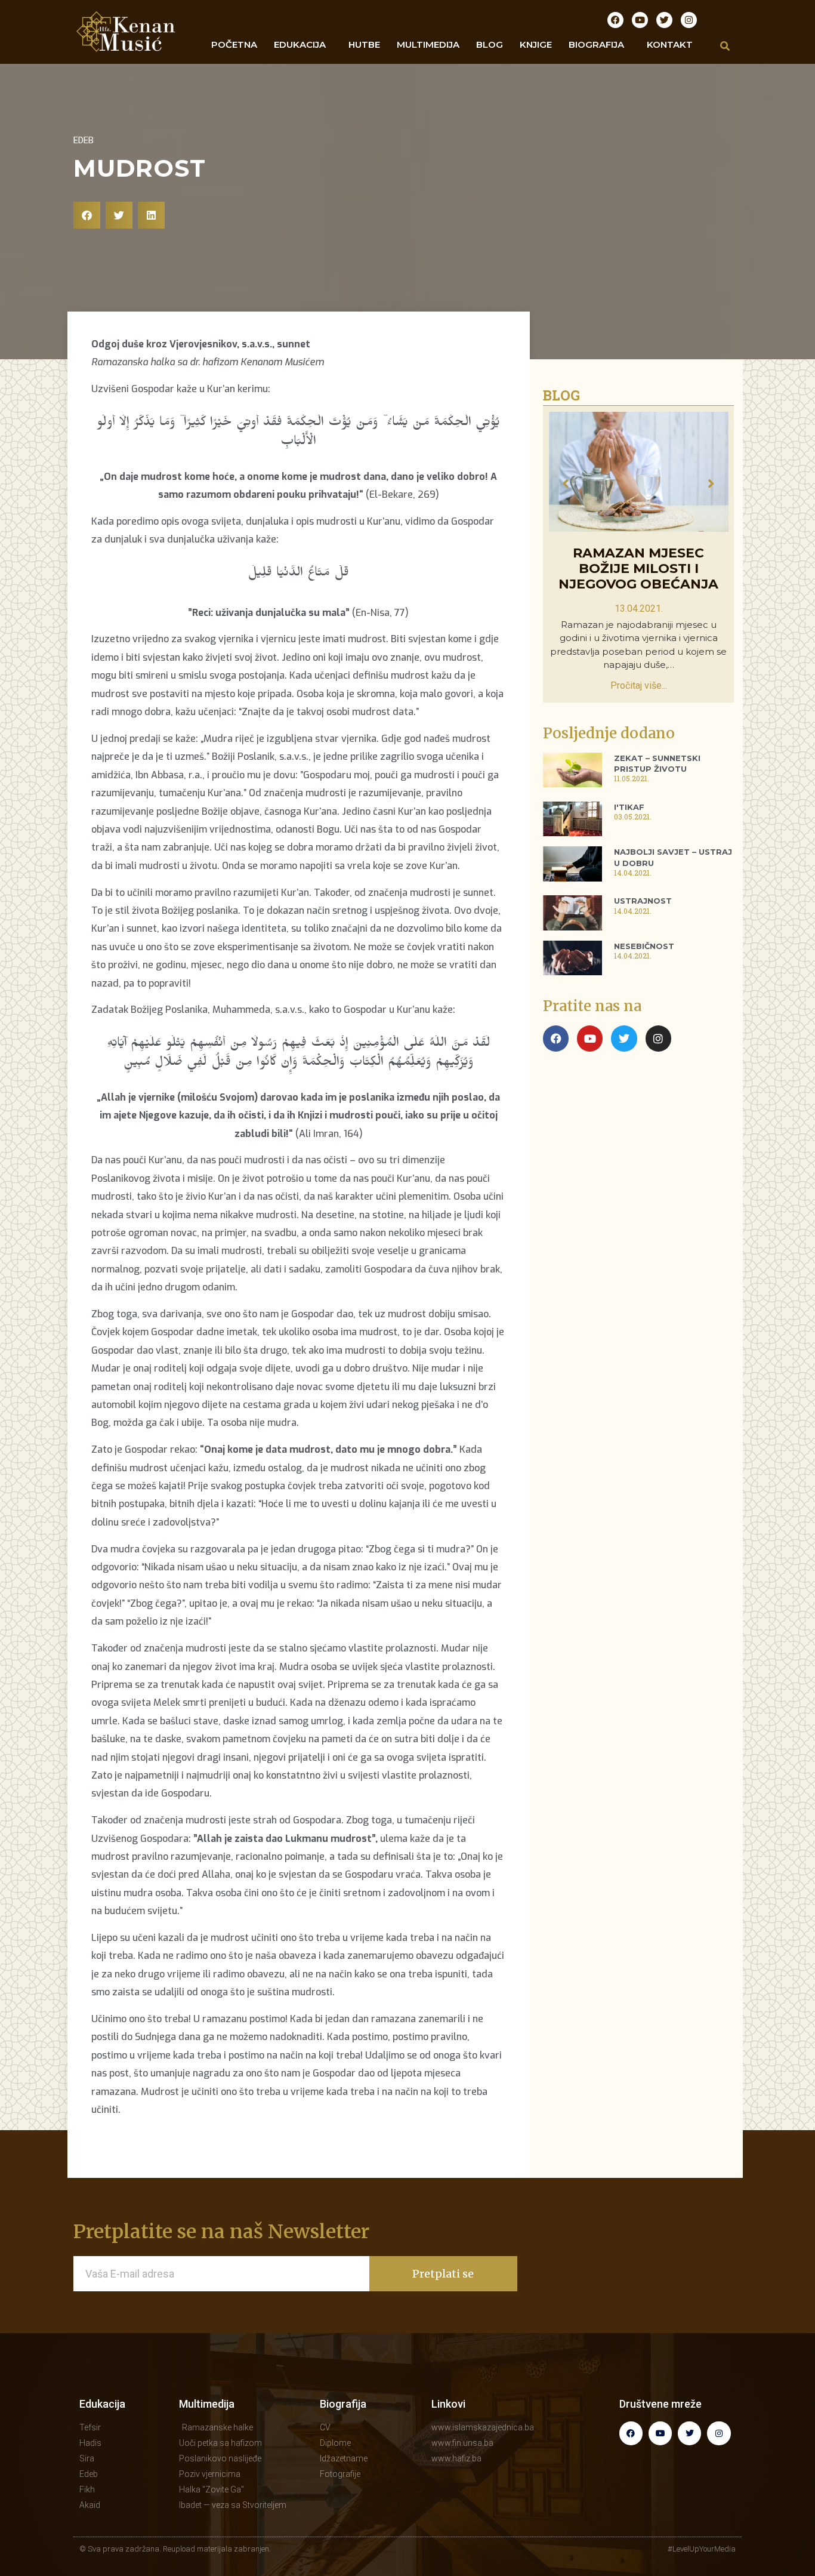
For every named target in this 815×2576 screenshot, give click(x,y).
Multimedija (207, 2404)
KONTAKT (670, 44)
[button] (87, 215)
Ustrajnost (643, 901)
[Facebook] (615, 20)
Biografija (343, 2404)
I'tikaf (629, 807)
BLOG (490, 44)
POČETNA (234, 44)
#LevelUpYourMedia (702, 2549)
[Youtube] (640, 20)
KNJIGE (536, 44)
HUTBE (364, 44)
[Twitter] (664, 20)
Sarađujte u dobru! (638, 553)
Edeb (84, 140)
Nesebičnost (644, 946)
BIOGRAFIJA (596, 44)
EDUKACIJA (300, 44)
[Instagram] (689, 20)
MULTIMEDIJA (428, 44)
